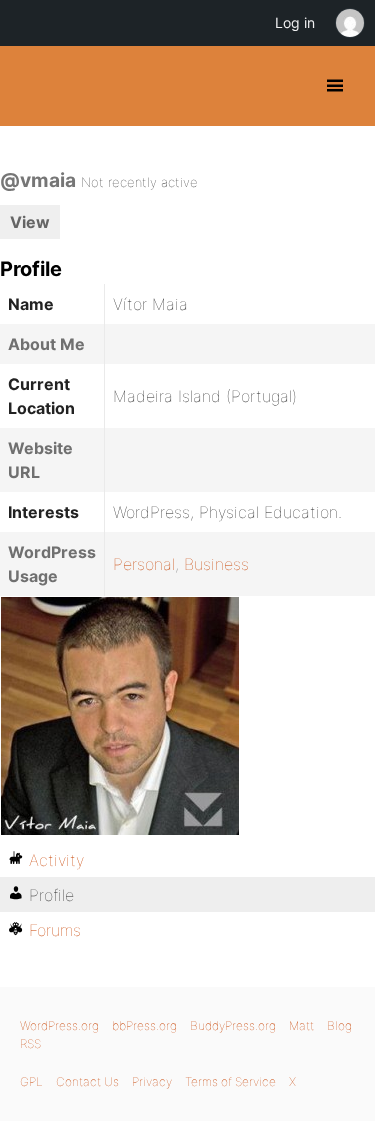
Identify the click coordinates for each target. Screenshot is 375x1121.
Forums (55, 930)
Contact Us (87, 1081)
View (30, 222)
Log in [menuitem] (295, 22)
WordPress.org (59, 1025)
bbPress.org (144, 1025)
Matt (301, 1025)
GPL (31, 1081)
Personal (144, 564)
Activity (56, 860)
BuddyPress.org (32, 86)
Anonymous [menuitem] (349, 23)
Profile (51, 895)
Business (216, 564)
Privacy (152, 1081)
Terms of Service (230, 1081)
